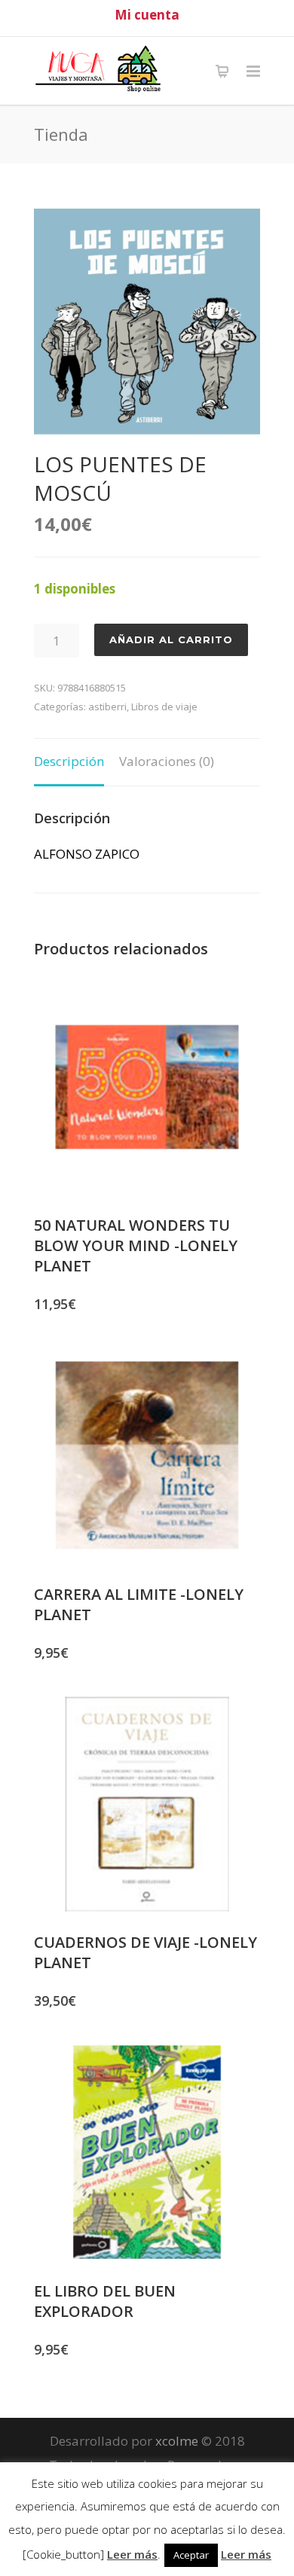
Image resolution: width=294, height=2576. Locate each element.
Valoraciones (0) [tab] (167, 761)
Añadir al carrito (171, 639)
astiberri (107, 707)
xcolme (177, 2441)
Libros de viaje (164, 707)
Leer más (132, 2554)
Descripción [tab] (69, 761)
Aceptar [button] (191, 2555)
